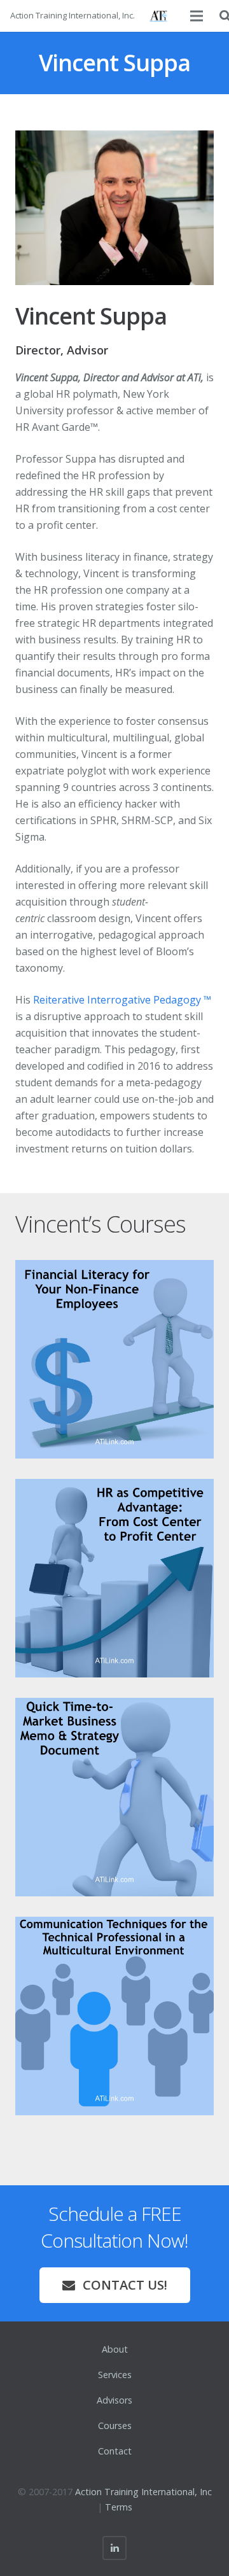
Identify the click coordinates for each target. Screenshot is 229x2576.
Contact (115, 2451)
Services (115, 2375)
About (115, 2349)
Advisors (114, 2400)
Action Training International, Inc (143, 2492)
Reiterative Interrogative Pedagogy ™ (122, 1000)
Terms (119, 2507)
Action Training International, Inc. (73, 15)
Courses (115, 2425)
